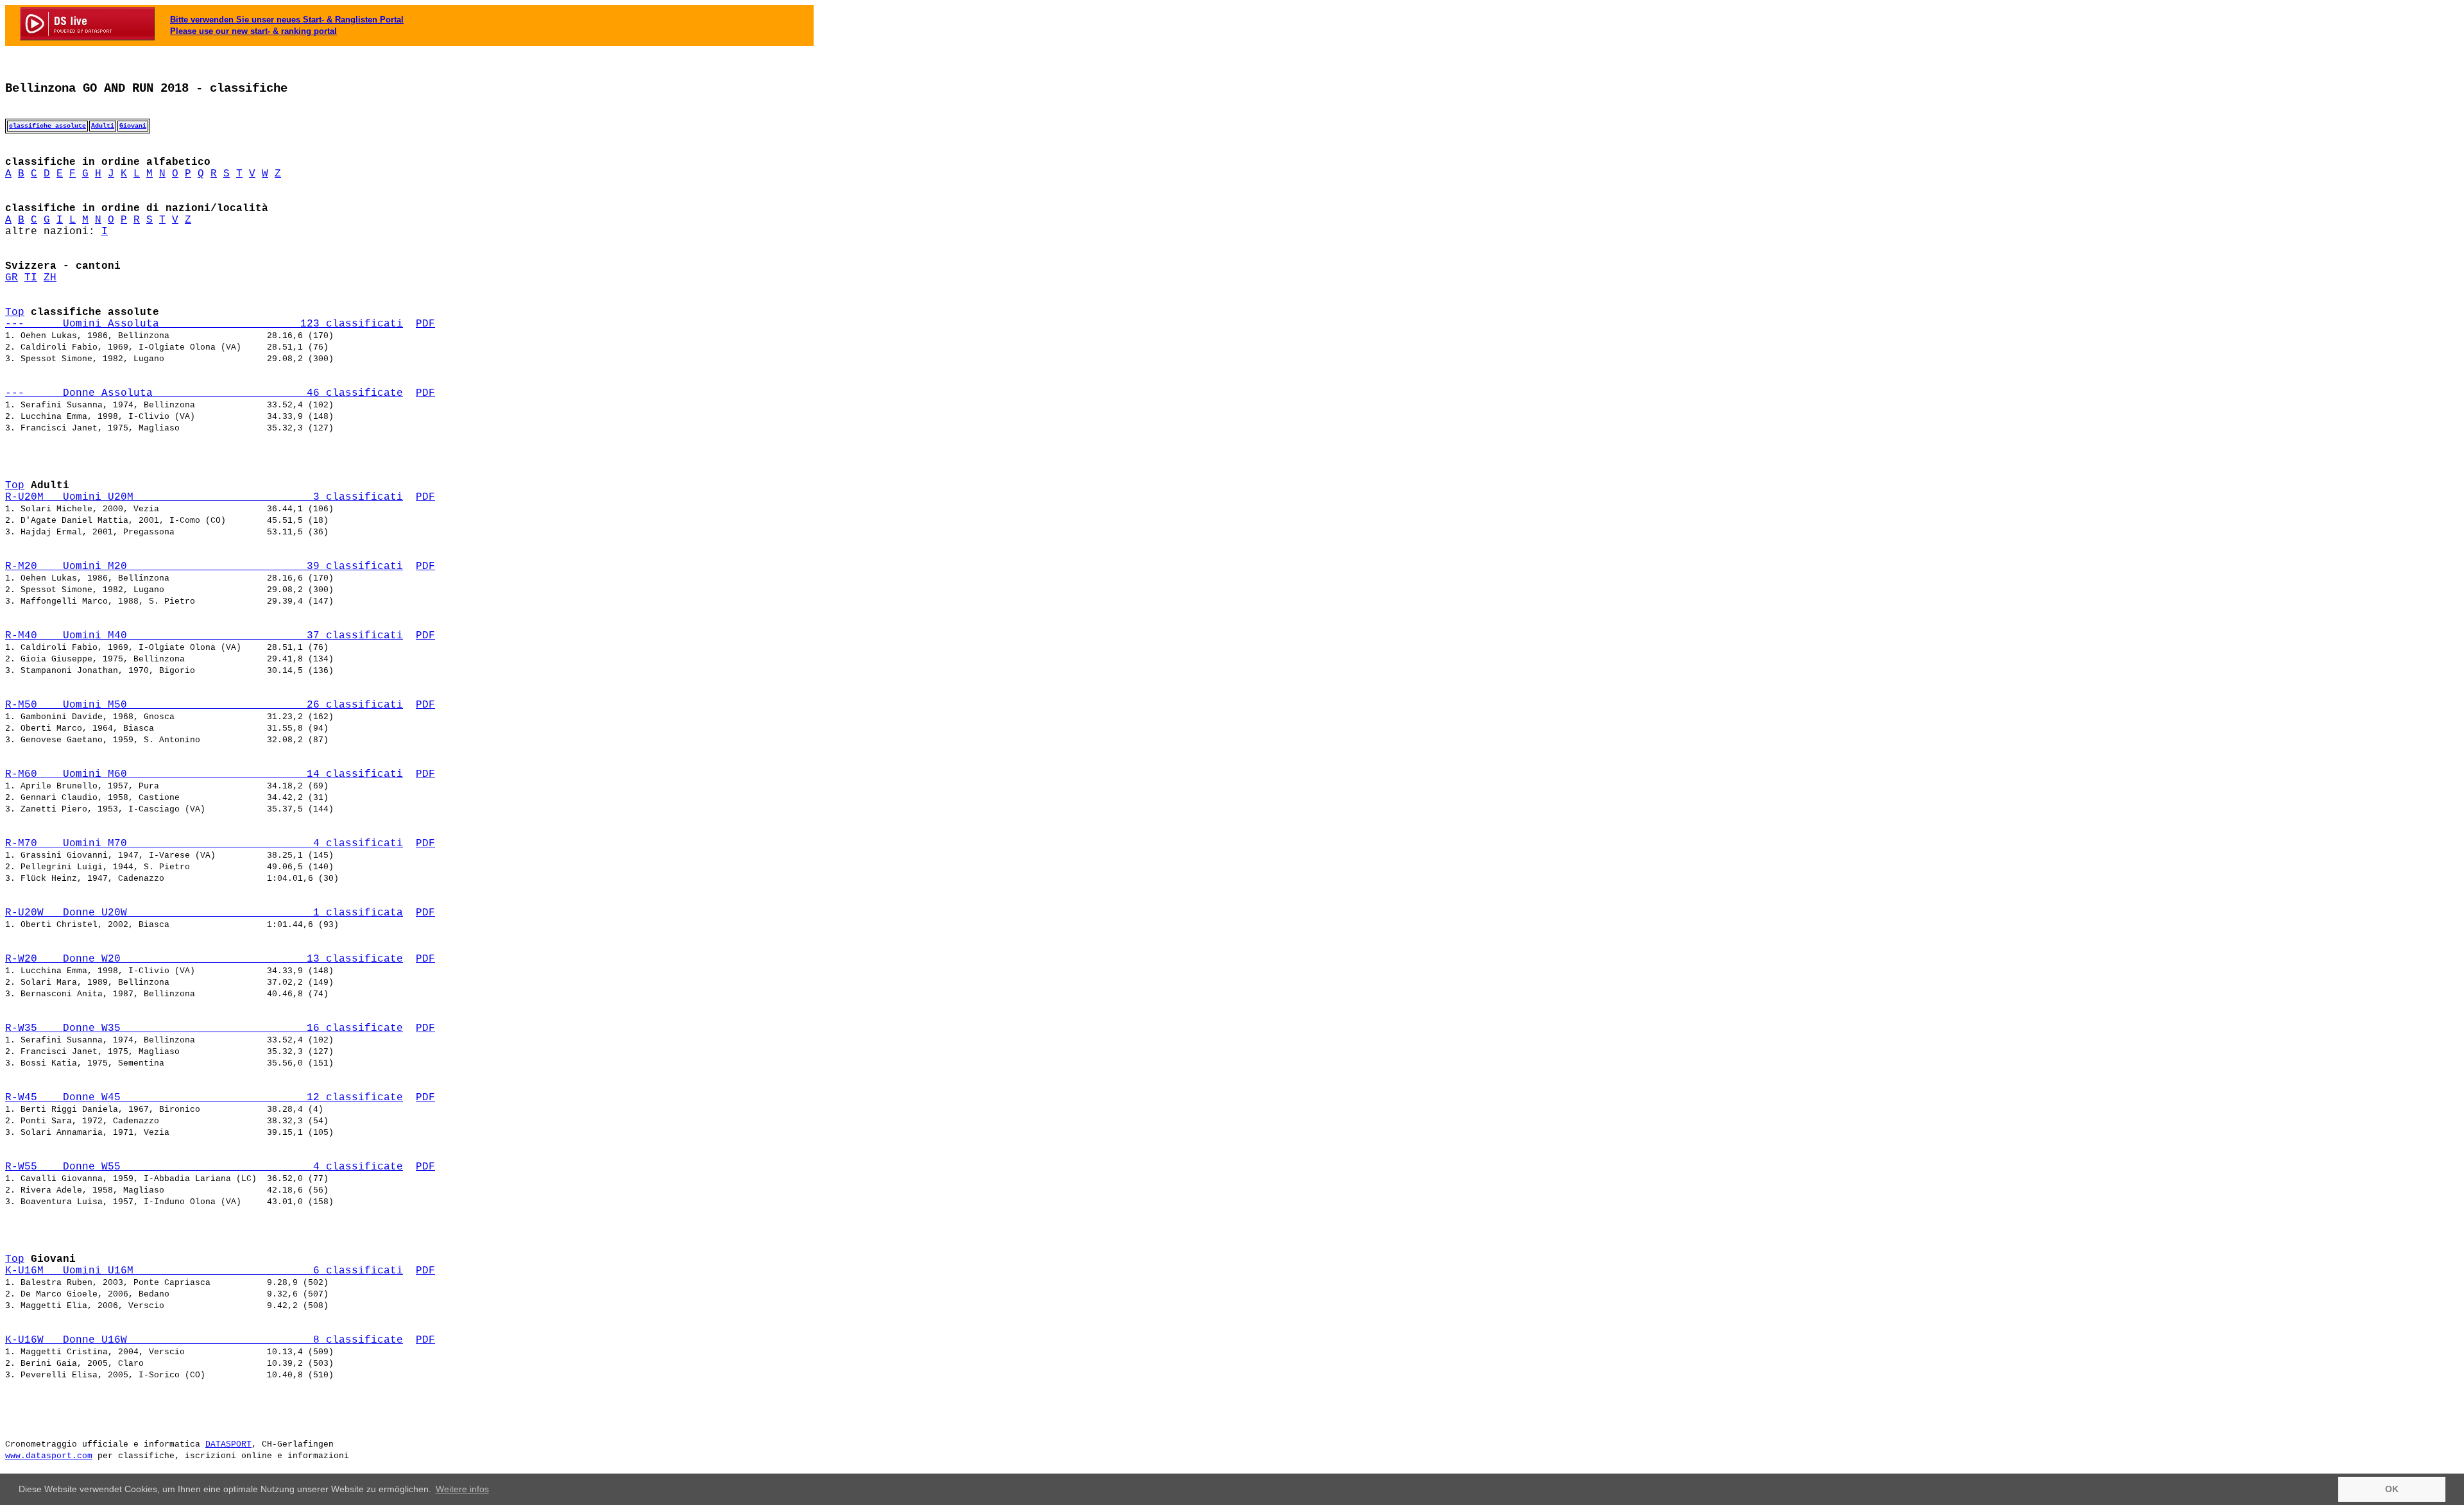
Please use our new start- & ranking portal (253, 31)
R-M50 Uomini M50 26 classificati (204, 705)
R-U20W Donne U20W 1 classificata (204, 913)
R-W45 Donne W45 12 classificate (204, 1098)
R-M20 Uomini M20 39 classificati (204, 566)
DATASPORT (228, 1444)
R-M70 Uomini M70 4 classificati (204, 844)
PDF (425, 324)
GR (12, 278)
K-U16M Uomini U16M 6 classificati (204, 1271)
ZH (50, 278)
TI (31, 278)
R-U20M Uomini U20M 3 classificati (204, 497)
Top (15, 312)
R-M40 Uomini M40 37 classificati (204, 636)
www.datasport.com (49, 1456)
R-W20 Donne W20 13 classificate (204, 959)
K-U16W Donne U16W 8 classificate (204, 1340)
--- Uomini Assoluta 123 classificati (204, 324)
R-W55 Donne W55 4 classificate (204, 1167)
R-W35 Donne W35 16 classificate (204, 1028)
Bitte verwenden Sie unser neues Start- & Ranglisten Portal (287, 20)
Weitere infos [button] (462, 1489)
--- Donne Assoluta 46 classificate (204, 393)
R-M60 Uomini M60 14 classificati (204, 774)
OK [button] (2392, 1489)
